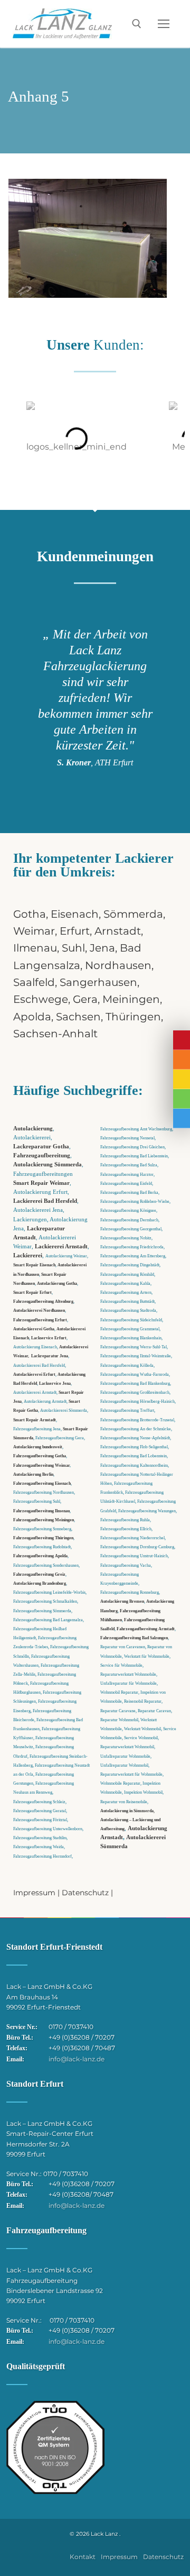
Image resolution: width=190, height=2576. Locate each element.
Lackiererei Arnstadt (61, 1246)
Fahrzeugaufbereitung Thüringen (43, 1538)
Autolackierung (33, 1129)
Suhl (73, 948)
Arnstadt (118, 931)
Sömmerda (133, 914)
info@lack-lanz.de (77, 2059)
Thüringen (133, 1017)
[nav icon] (164, 24)
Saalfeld (34, 982)
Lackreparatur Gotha (41, 1147)
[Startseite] (182, 1040)
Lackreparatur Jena (50, 1356)
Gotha (30, 914)
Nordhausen (118, 965)
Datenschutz (85, 1893)
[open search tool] (137, 24)
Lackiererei (28, 1255)
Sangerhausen (98, 982)
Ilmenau (35, 948)
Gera (85, 999)
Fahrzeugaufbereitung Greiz (39, 1574)
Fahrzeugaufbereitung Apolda (40, 1556)
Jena (102, 948)
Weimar (34, 931)
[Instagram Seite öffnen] (182, 1099)
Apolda (32, 1017)
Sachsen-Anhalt (55, 1034)
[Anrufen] (182, 1060)
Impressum (34, 1893)
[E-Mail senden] (182, 1079)
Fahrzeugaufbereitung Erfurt (40, 1320)
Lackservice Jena (55, 1383)
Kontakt (83, 2557)
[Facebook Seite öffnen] (182, 1118)
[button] (16, 438)
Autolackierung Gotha (57, 1283)
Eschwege (41, 999)
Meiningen (131, 999)
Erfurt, (77, 931)
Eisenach (75, 914)
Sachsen (78, 1017)
